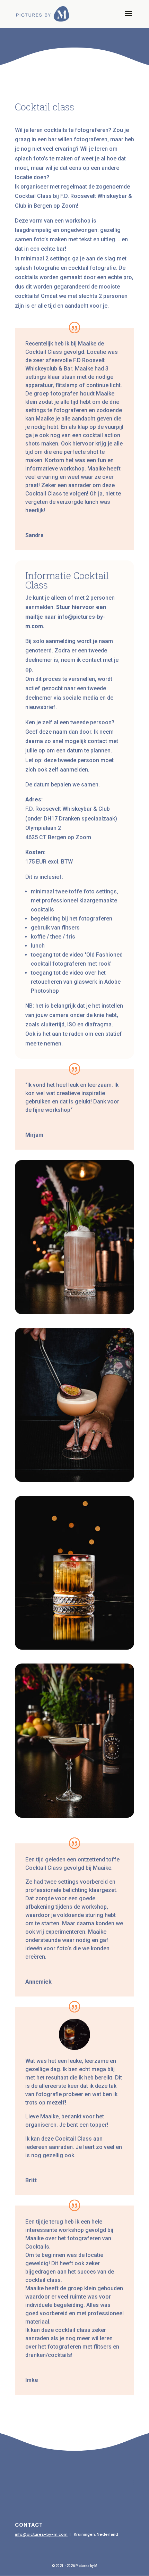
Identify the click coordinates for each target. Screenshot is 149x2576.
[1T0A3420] (74, 1816)
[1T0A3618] (74, 1480)
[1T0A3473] (74, 1648)
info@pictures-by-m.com (41, 2534)
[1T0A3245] (74, 1312)
